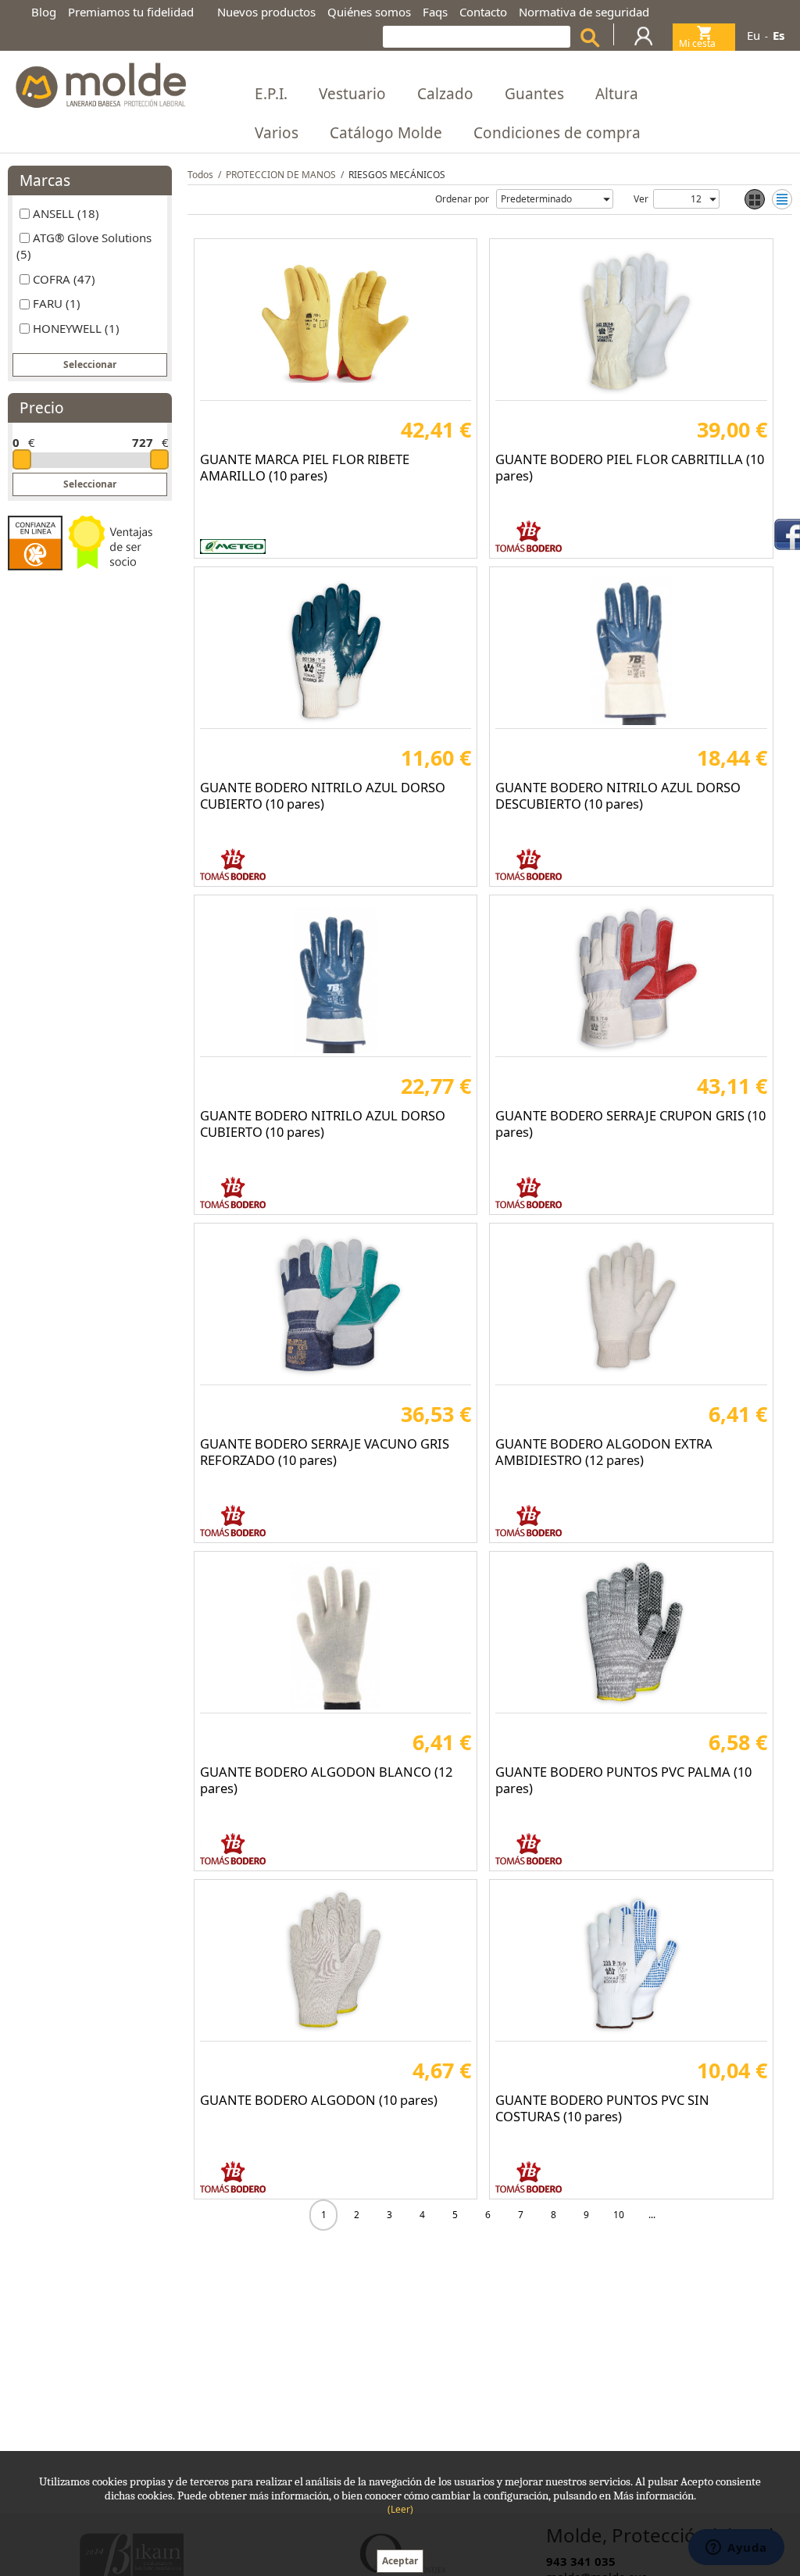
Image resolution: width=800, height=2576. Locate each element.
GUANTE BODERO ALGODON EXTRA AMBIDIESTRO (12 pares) (604, 1452)
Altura (617, 94)
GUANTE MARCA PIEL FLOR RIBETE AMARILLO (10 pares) (305, 467)
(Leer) (400, 2509)
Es (779, 35)
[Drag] (22, 459)
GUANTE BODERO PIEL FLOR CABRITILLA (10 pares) (630, 467)
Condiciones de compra (557, 133)
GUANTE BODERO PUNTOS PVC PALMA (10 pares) (623, 1780)
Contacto (483, 12)
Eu (754, 35)
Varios (277, 133)
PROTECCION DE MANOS (281, 175)
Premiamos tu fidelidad (131, 12)
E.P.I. (271, 94)
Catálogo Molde (386, 133)
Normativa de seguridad (584, 12)
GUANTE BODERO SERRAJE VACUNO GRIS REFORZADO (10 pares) (325, 1452)
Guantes (534, 94)
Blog (44, 12)
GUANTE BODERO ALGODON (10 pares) (319, 2100)
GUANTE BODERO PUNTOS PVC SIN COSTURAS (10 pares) (602, 2108)
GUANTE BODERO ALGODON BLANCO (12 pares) (326, 1780)
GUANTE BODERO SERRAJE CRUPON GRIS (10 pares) (630, 1124)
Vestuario (352, 94)
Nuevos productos (266, 12)
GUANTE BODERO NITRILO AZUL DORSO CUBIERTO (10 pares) (323, 795)
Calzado (445, 94)
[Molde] (100, 81)
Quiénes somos (369, 12)
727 (143, 442)
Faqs (435, 12)
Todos (200, 175)
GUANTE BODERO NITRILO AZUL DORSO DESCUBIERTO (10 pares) (618, 795)
